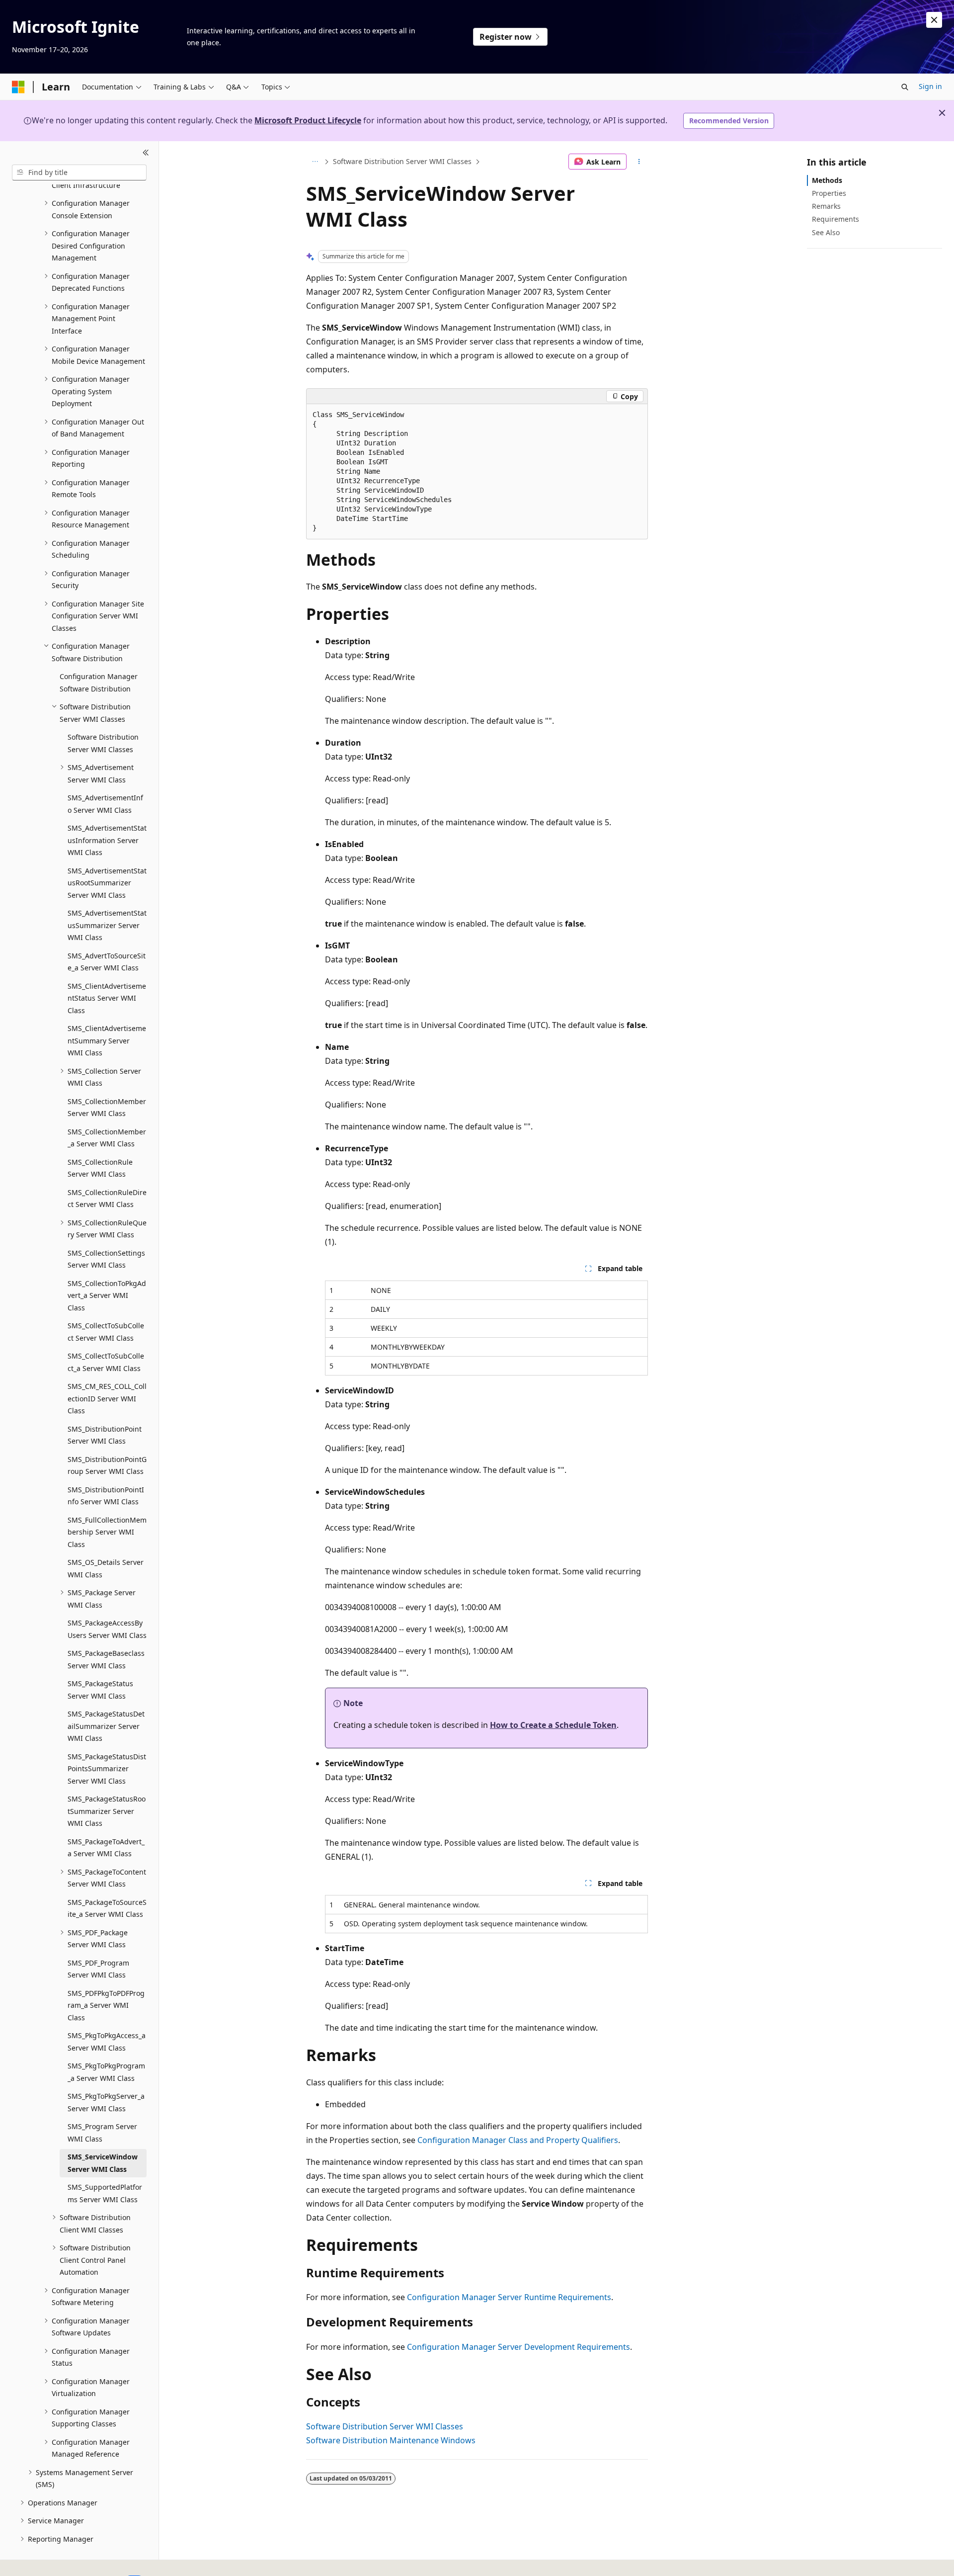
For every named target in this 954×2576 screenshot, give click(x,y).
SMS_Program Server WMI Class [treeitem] (102, 2133)
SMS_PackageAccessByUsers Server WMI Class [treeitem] (107, 1629)
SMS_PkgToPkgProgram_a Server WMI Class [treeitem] (106, 2072)
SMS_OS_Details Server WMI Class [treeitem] (106, 1568)
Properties (829, 193)
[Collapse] (146, 153)
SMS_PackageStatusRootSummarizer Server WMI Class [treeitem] (107, 1811)
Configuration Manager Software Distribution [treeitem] (99, 683)
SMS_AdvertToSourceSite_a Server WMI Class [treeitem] (107, 962)
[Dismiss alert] (934, 20)
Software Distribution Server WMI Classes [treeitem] (103, 743)
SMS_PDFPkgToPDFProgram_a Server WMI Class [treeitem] (106, 2005)
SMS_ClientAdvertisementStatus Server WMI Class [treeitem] (107, 998)
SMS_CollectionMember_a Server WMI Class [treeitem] (107, 1138)
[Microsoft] (18, 87)
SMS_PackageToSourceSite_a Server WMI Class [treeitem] (107, 1908)
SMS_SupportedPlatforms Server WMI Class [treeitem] (105, 2193)
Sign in (930, 86)
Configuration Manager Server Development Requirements (518, 2347)
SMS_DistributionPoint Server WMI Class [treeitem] (105, 1435)
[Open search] (905, 87)
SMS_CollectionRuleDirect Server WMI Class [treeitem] (107, 1199)
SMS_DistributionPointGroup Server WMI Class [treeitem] (107, 1465)
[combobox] (79, 172)
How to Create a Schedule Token (553, 1725)
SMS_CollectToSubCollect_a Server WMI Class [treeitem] (106, 1362)
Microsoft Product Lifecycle (308, 120)
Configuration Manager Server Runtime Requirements (509, 2297)
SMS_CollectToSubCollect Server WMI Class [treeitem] (106, 1332)
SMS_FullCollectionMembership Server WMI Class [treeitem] (107, 1532)
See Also (826, 232)
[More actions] (639, 162)
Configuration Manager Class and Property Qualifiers (518, 2140)
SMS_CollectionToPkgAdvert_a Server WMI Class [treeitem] (107, 1295)
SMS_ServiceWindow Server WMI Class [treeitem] (103, 2163)
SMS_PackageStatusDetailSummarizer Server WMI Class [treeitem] (106, 1726)
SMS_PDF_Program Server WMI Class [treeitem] (98, 1969)
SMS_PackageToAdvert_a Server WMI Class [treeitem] (106, 1848)
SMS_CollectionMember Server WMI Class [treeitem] (107, 1108)
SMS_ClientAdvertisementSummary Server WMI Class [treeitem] (107, 1040)
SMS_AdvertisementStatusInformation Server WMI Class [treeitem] (107, 840)
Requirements (835, 219)
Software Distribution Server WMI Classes (402, 161)
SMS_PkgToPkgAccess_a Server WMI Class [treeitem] (107, 2042)
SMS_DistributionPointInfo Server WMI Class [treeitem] (106, 1496)
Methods (827, 180)
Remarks (826, 206)
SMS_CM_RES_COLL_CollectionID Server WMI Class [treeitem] (107, 1398)
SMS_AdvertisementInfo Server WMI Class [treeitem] (105, 804)
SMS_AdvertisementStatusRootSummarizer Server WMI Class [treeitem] (107, 883)
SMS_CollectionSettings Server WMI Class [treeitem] (106, 1259)
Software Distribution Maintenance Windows (391, 2440)
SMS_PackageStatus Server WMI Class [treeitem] (100, 1690)
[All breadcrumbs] (315, 162)
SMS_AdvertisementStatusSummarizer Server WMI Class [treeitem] (107, 925)
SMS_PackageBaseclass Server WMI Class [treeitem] (106, 1659)
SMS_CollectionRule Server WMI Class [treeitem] (100, 1168)
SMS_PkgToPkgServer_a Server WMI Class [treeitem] (106, 2102)
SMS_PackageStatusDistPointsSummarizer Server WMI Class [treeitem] (107, 1769)
